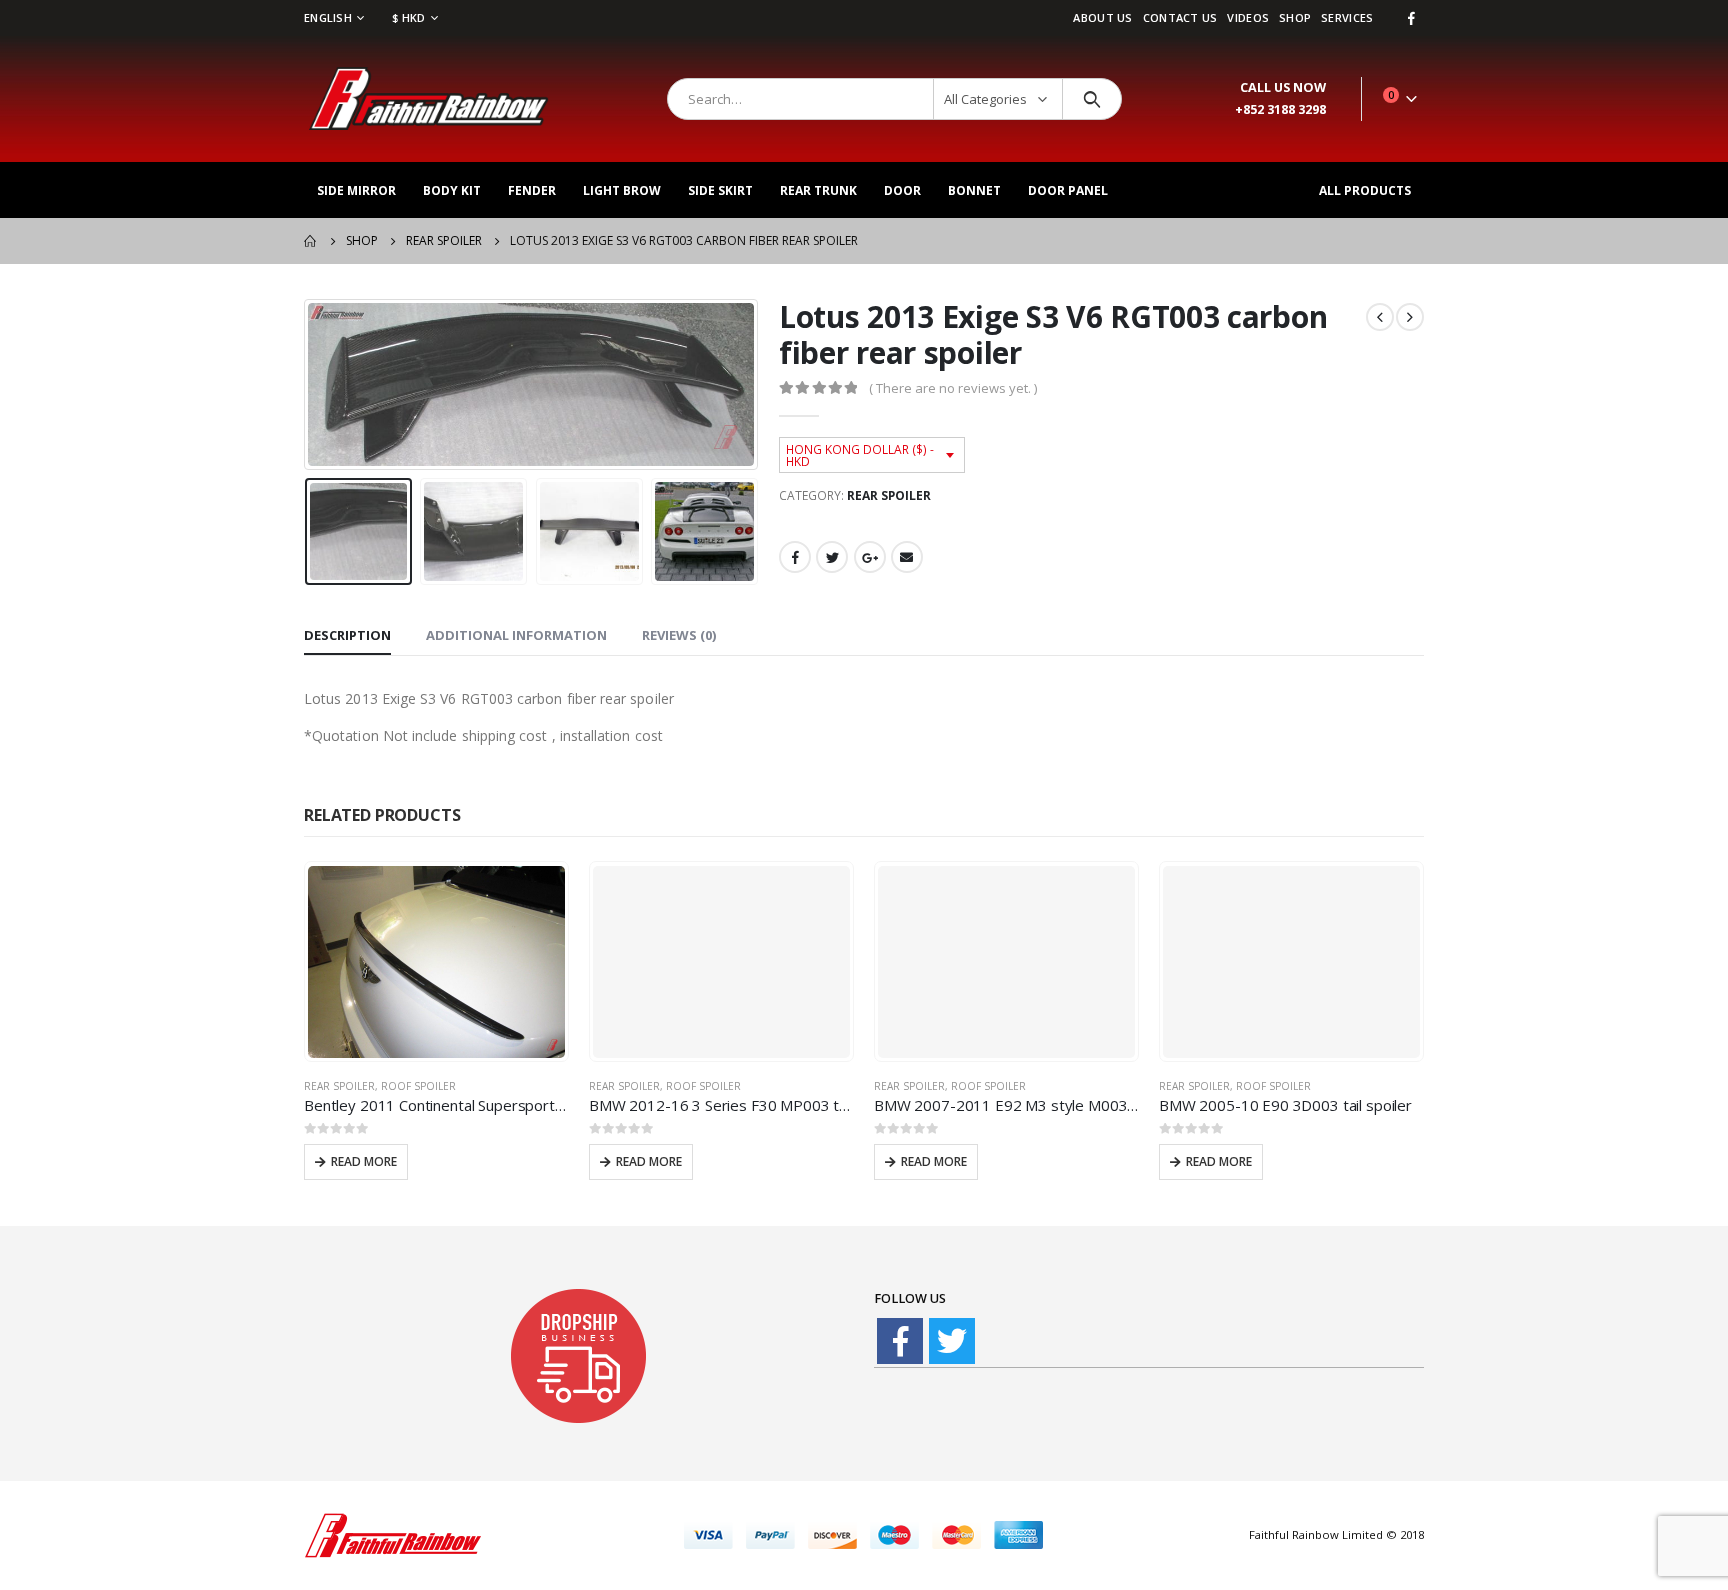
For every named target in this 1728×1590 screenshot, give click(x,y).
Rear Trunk (818, 190)
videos (1248, 17)
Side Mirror (356, 190)
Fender (532, 190)
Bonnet (974, 190)
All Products (1365, 190)
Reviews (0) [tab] (679, 635)
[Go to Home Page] (311, 241)
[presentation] (309, 384)
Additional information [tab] (516, 635)
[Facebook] (1411, 18)
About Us (1102, 17)
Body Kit (452, 190)
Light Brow (622, 190)
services (1347, 17)
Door (902, 190)
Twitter (832, 557)
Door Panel (1068, 190)
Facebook (795, 557)
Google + (870, 557)
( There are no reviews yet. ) (953, 388)
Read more (364, 1161)
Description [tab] (347, 635)
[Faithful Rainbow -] (429, 99)
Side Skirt (720, 190)
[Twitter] (952, 1341)
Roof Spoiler (418, 1086)
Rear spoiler (889, 495)
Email (907, 557)
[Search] (1092, 99)
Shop (1295, 17)
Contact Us (1180, 17)
